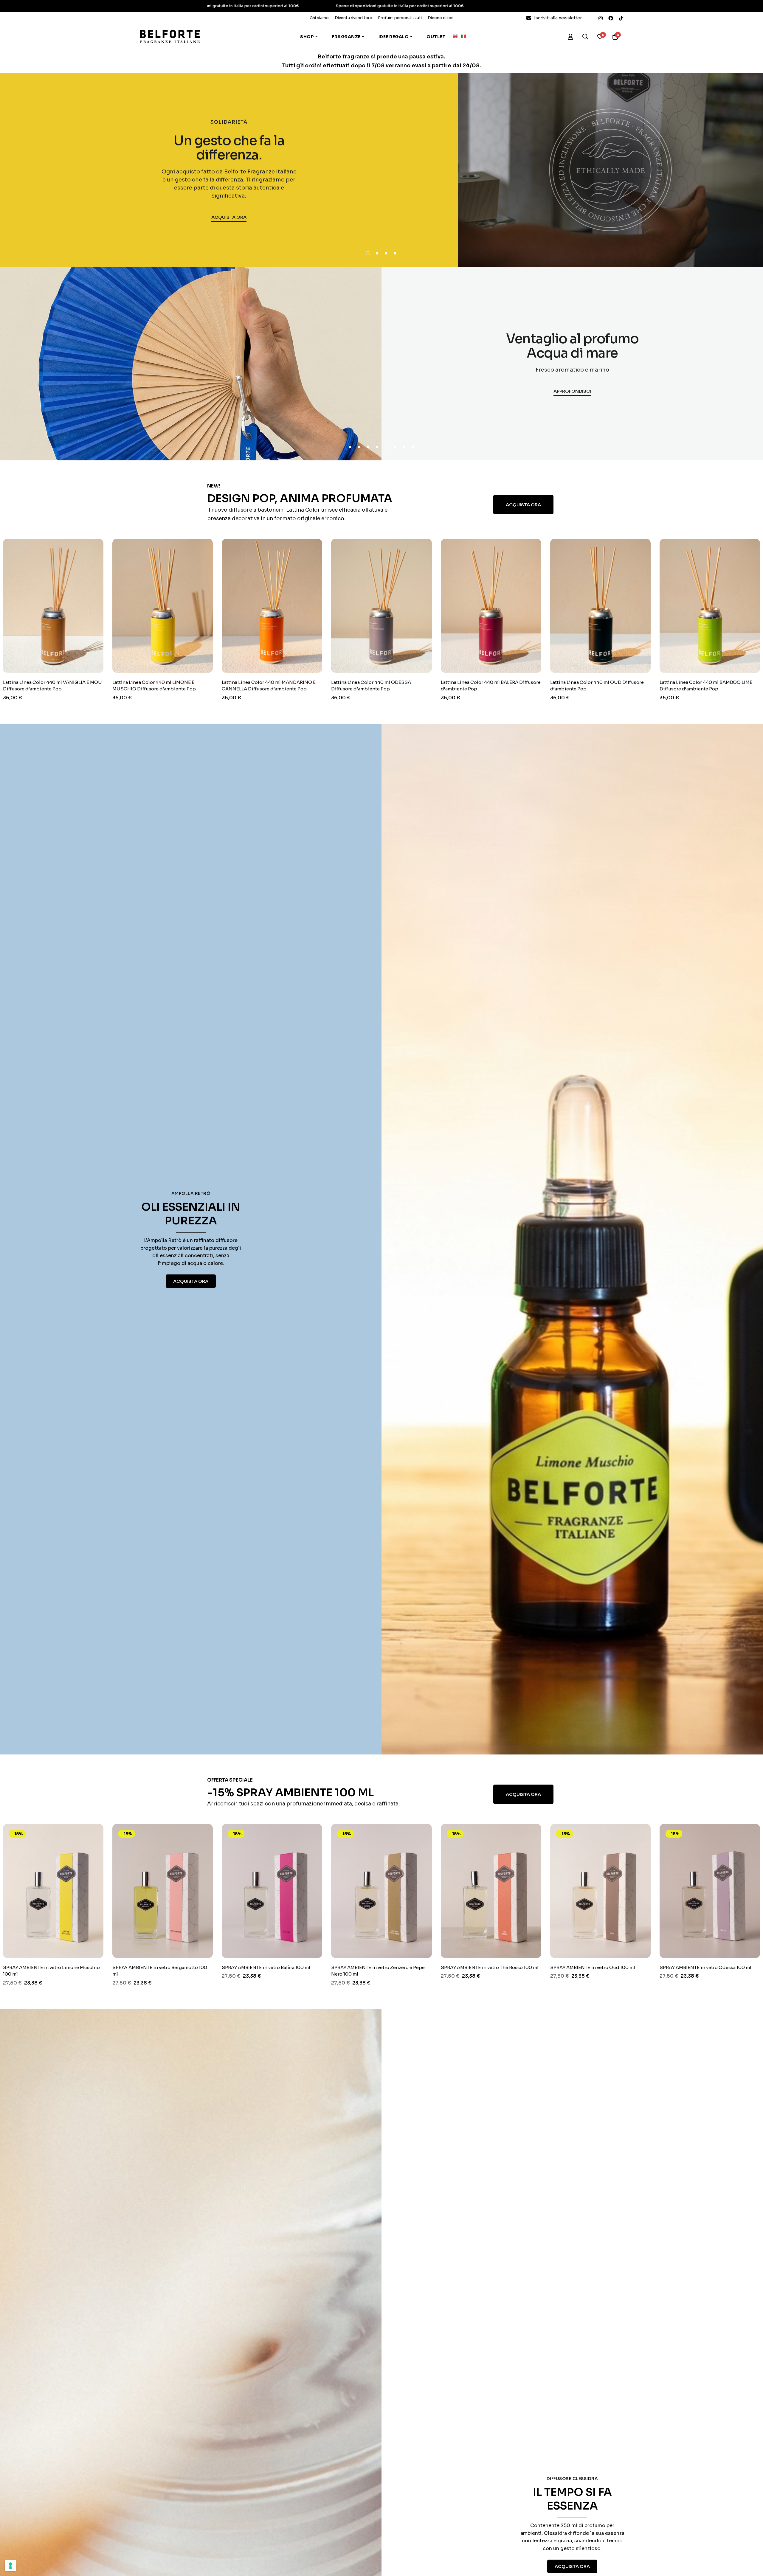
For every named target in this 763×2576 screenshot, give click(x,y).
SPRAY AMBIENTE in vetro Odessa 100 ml (453, 1967)
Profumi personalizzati (400, 18)
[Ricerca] (585, 37)
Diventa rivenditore (353, 18)
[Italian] (465, 36)
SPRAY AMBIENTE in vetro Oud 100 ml (340, 1967)
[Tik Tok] (621, 18)
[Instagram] (601, 18)
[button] (368, 253)
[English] (457, 36)
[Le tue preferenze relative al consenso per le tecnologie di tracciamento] (10, 2566)
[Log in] (570, 37)
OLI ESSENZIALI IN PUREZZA (191, 1214)
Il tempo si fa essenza (572, 2499)
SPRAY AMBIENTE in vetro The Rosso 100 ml (237, 1967)
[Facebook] (611, 18)
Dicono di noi (441, 18)
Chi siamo (319, 18)
